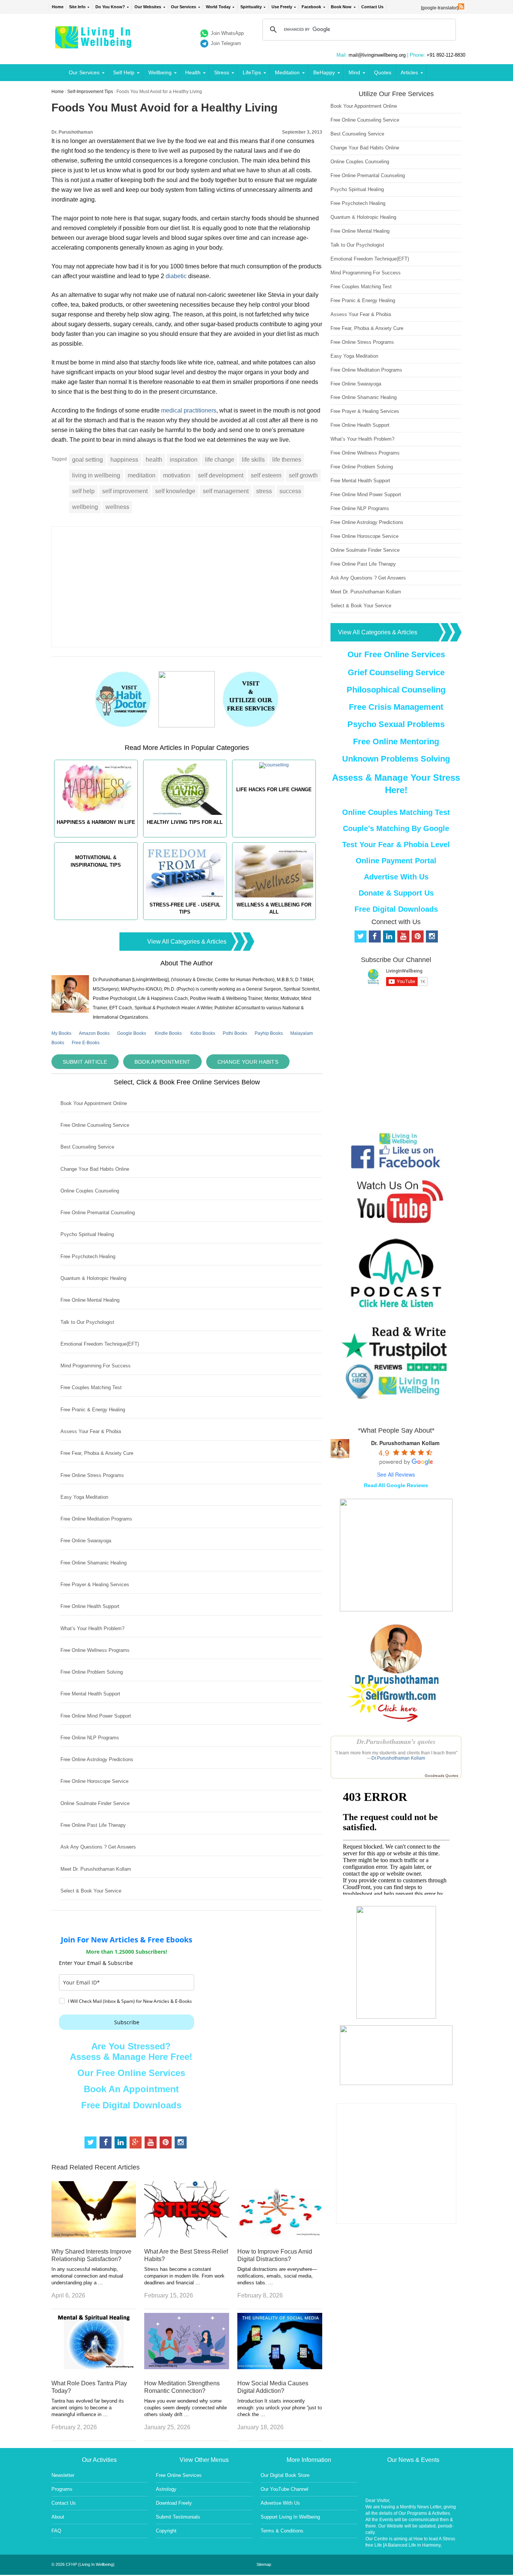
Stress (222, 72)
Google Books (132, 1033)
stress (264, 491)
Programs (62, 2489)
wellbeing (85, 507)
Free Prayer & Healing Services (95, 1585)
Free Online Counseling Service (95, 1125)
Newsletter (63, 2475)
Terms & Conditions (282, 2531)
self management (226, 491)
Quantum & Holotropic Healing (93, 1278)
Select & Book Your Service (91, 1891)
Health (193, 72)
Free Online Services (179, 2475)
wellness (117, 507)
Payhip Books (269, 1033)
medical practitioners (189, 410)
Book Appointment (162, 1062)
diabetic (176, 276)
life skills (253, 460)
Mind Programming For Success (96, 1366)
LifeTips (252, 72)
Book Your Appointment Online (94, 1103)
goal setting (88, 460)
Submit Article (85, 1062)
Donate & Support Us (396, 893)
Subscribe (127, 2022)
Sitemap (264, 2564)
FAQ (56, 2531)
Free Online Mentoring (396, 741)
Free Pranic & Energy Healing (93, 1410)
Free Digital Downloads (131, 2105)
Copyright (166, 2531)
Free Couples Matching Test (91, 1387)
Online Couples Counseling (90, 1191)
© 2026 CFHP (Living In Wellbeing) (83, 2564)
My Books (61, 1033)
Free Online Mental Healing (90, 1300)
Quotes (383, 72)
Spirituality (251, 7)
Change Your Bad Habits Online (95, 1169)
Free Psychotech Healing (88, 1256)
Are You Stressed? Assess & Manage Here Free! (131, 2051)
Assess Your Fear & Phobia (91, 1431)
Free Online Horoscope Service (94, 1781)
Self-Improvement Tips (90, 92)
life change (220, 460)
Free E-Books (86, 1043)
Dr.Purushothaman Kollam (398, 1758)
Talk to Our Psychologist (87, 1322)
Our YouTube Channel (284, 2489)
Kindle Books (168, 1033)
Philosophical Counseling (396, 690)
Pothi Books (235, 1033)
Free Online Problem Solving (92, 1672)
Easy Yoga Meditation (84, 1497)
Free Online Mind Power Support (96, 1716)
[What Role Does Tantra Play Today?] (94, 2367)
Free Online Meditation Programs (96, 1519)
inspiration (184, 460)
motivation (177, 475)
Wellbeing (160, 72)
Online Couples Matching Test (396, 812)
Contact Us (372, 7)
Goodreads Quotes (441, 1776)
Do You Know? (110, 7)
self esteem (266, 475)
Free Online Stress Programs (92, 1475)
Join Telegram (226, 43)
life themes (287, 460)
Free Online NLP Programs (90, 1738)
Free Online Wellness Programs (95, 1650)
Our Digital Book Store (285, 2475)
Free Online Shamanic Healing (94, 1563)
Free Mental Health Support (90, 1694)
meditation (142, 475)
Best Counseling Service (87, 1147)
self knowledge (175, 491)
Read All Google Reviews (396, 1485)
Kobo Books (203, 1033)
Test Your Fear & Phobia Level (396, 845)
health (154, 460)
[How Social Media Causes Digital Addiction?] (280, 2367)
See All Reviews (396, 1474)
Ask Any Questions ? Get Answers (98, 1847)
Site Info (77, 7)
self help (83, 491)
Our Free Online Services (131, 2073)
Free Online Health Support (90, 1606)
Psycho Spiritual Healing (87, 1234)
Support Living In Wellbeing (290, 2517)
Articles (409, 72)
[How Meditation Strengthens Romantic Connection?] (187, 2367)
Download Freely (174, 2503)
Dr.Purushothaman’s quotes (396, 1741)
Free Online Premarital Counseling (98, 1213)
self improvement (125, 491)
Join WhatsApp (227, 33)
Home (58, 7)
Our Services (183, 7)
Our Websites (148, 7)
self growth (303, 475)
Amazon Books (94, 1033)
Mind (354, 72)
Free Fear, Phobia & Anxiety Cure (97, 1453)
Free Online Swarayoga (86, 1541)
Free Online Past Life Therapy (93, 1825)
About (58, 2517)
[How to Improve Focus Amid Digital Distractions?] (280, 2235)
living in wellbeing (96, 475)
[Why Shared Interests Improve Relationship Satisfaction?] (94, 2235)
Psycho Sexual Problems (396, 724)
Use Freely (282, 7)
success (290, 491)
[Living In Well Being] (94, 44)
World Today (218, 7)
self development (221, 475)
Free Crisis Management (396, 707)
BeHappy (324, 72)
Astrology (166, 2489)
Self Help (124, 72)
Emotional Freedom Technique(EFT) (100, 1344)
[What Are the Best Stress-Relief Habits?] (187, 2235)
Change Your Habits (248, 1062)
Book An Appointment (131, 2089)
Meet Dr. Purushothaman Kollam (96, 1869)
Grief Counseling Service (396, 672)
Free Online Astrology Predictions (97, 1759)
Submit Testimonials (178, 2517)
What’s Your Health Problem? (92, 1628)
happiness (124, 460)
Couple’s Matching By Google (396, 828)
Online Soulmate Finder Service (95, 1803)
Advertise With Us (396, 877)
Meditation (287, 72)
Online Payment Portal (396, 861)
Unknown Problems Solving (396, 759)
